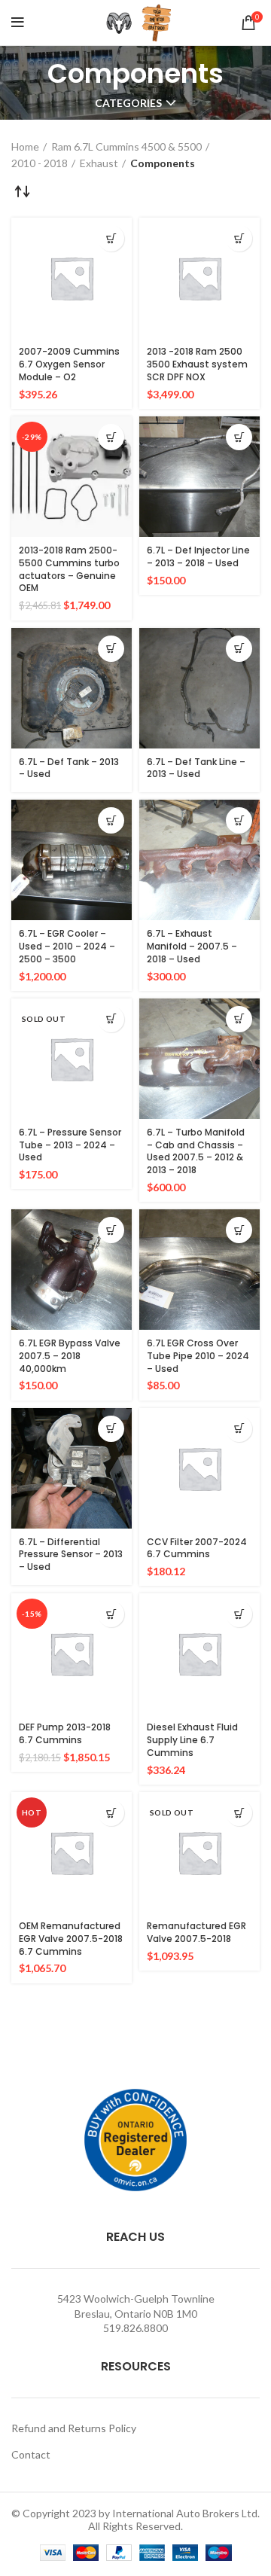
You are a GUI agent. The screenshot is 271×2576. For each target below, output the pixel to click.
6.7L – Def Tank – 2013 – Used (69, 768)
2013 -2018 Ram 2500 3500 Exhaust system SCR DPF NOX (197, 364)
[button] (111, 238)
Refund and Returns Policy (74, 2428)
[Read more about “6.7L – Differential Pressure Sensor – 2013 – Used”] (111, 1429)
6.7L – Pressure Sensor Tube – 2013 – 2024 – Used (70, 1145)
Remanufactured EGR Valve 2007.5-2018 (196, 1932)
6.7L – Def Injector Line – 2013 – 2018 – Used (198, 556)
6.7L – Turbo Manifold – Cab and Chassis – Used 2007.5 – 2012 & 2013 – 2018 (196, 1151)
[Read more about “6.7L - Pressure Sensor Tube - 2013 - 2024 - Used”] (111, 1019)
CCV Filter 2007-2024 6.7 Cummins (197, 1548)
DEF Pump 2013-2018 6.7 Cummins (65, 1733)
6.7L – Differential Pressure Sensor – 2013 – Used (71, 1555)
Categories (128, 103)
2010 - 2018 (40, 163)
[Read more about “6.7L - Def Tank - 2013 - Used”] (111, 649)
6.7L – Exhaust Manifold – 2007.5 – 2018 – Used (192, 946)
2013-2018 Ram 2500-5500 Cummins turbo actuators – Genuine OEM (69, 569)
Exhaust (99, 163)
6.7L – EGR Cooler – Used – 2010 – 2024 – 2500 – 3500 (67, 946)
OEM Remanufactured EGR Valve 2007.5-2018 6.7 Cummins (71, 1939)
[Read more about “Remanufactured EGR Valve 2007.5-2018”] (239, 1813)
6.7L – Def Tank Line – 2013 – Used (196, 768)
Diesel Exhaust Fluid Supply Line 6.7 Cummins (192, 1740)
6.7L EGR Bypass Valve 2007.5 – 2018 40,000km (70, 1356)
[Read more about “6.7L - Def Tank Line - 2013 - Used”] (239, 649)
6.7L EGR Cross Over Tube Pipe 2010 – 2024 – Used (198, 1356)
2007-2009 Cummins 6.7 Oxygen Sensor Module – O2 (69, 364)
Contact (31, 2454)
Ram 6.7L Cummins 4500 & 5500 (126, 146)
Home (25, 146)
